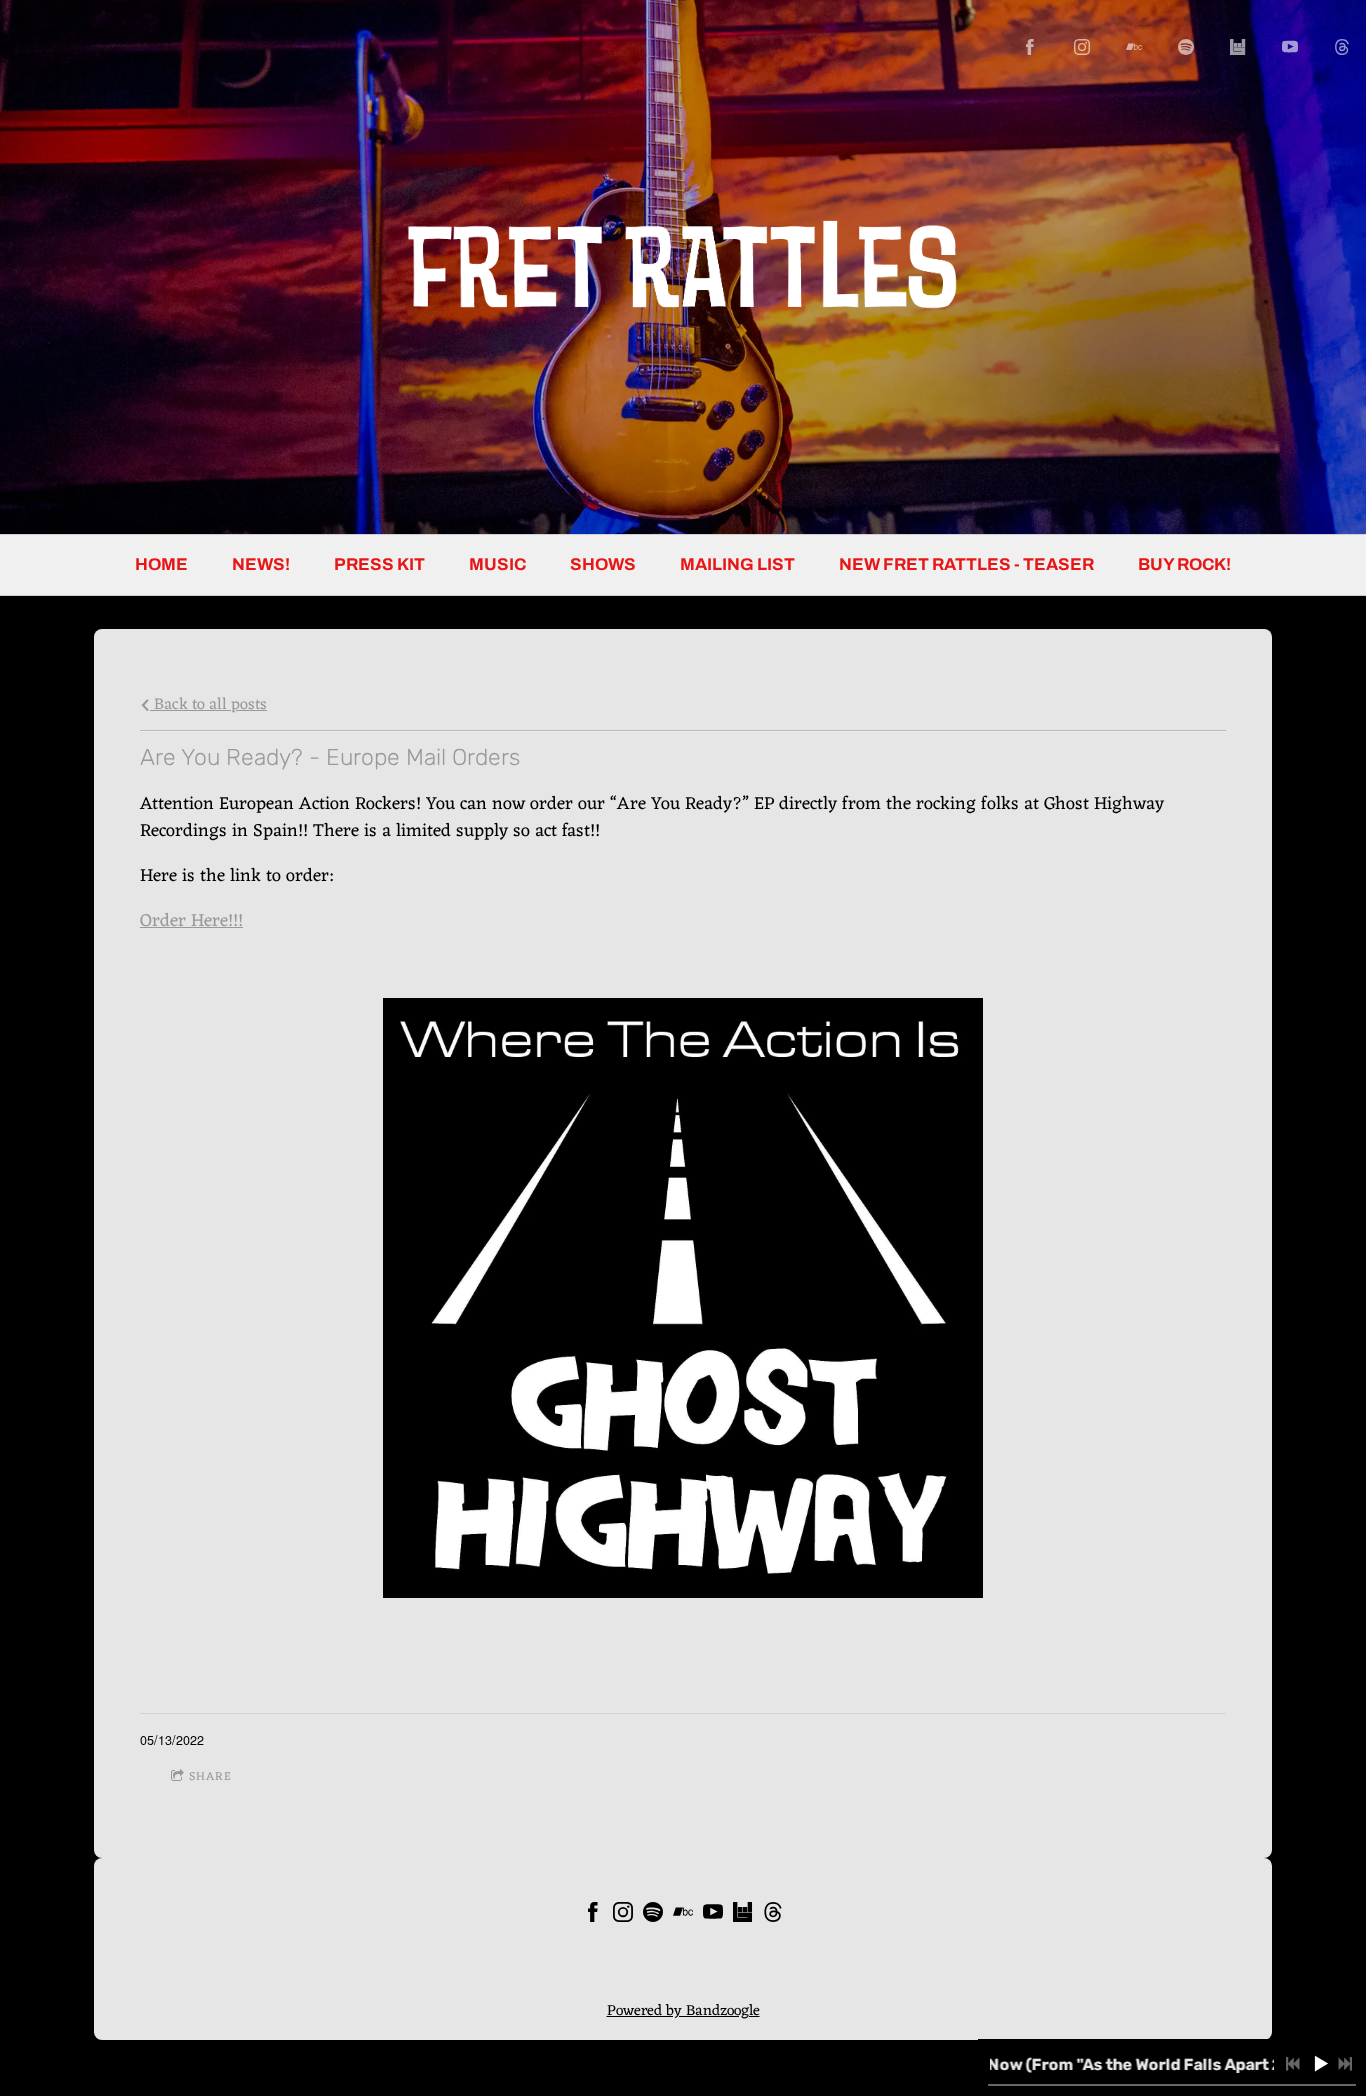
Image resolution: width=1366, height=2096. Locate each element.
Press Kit (379, 564)
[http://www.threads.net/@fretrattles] (1342, 47)
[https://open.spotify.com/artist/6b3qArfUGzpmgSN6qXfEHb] (1186, 47)
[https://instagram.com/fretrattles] (623, 1916)
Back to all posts (208, 704)
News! (261, 564)
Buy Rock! (1184, 564)
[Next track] (1345, 2064)
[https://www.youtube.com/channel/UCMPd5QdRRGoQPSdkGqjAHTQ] (1290, 47)
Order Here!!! (191, 921)
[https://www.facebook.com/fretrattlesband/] (593, 1916)
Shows (603, 564)
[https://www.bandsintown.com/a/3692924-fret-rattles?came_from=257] (1238, 47)
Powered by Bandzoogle (683, 2011)
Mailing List (737, 564)
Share (210, 1777)
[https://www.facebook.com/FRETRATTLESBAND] (1030, 47)
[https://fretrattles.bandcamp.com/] (1134, 47)
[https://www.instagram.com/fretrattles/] (1082, 47)
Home (161, 564)
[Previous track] (1293, 2064)
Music (497, 564)
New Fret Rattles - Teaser (966, 564)
